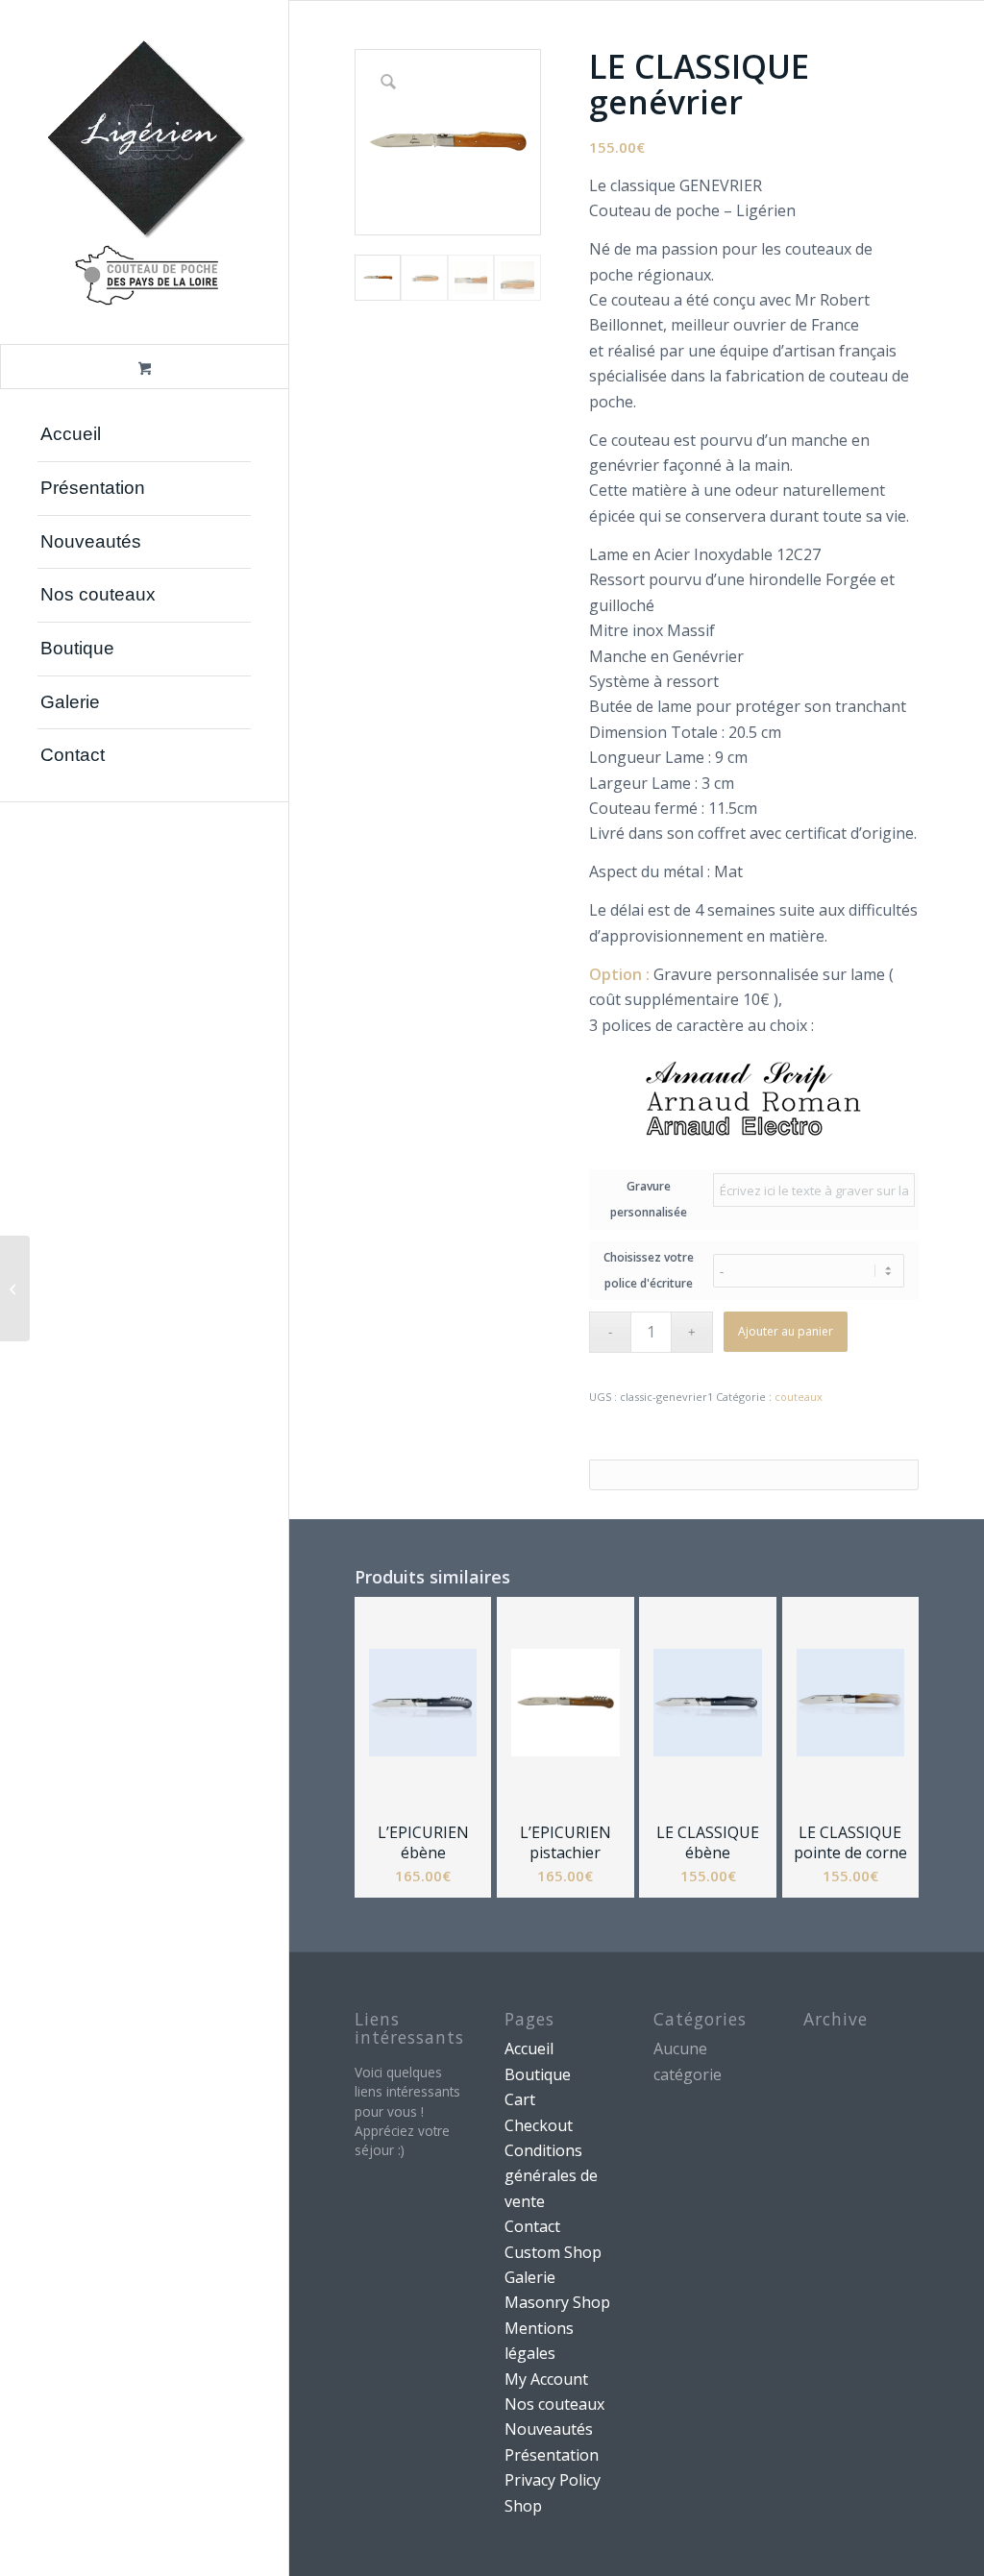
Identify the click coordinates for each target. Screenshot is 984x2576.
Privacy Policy (553, 2480)
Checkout (539, 2125)
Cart (520, 2099)
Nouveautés (549, 2429)
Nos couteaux (554, 2404)
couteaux (799, 1397)
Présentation (552, 2455)
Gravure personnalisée (649, 1199)
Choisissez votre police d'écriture (649, 1270)
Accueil (529, 2049)
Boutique (538, 2074)
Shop (523, 2506)
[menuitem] (144, 435)
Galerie (530, 2277)
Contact (532, 2226)
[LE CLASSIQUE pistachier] (15, 1288)
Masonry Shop (557, 2302)
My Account (546, 2379)
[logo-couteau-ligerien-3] (144, 172)
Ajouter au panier (786, 1331)
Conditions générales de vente (551, 2176)
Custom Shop (553, 2252)
